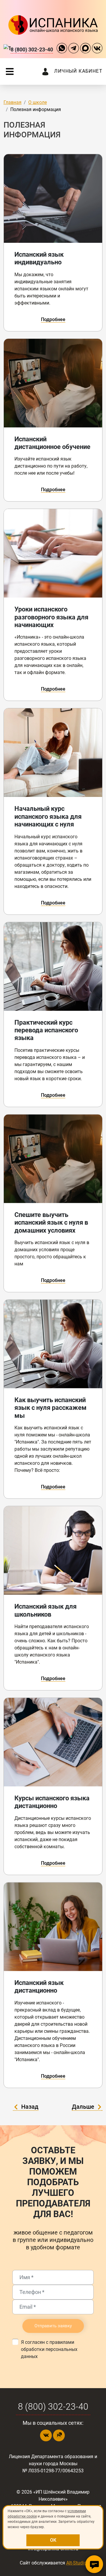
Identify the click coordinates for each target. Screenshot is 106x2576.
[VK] (97, 49)
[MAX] (85, 49)
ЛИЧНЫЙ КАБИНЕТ (78, 71)
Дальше (83, 2107)
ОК (53, 2540)
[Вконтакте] (46, 2435)
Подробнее (53, 319)
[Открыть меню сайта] (10, 71)
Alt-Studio (76, 2563)
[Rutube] (59, 2435)
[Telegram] (74, 49)
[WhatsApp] (62, 49)
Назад (30, 2107)
